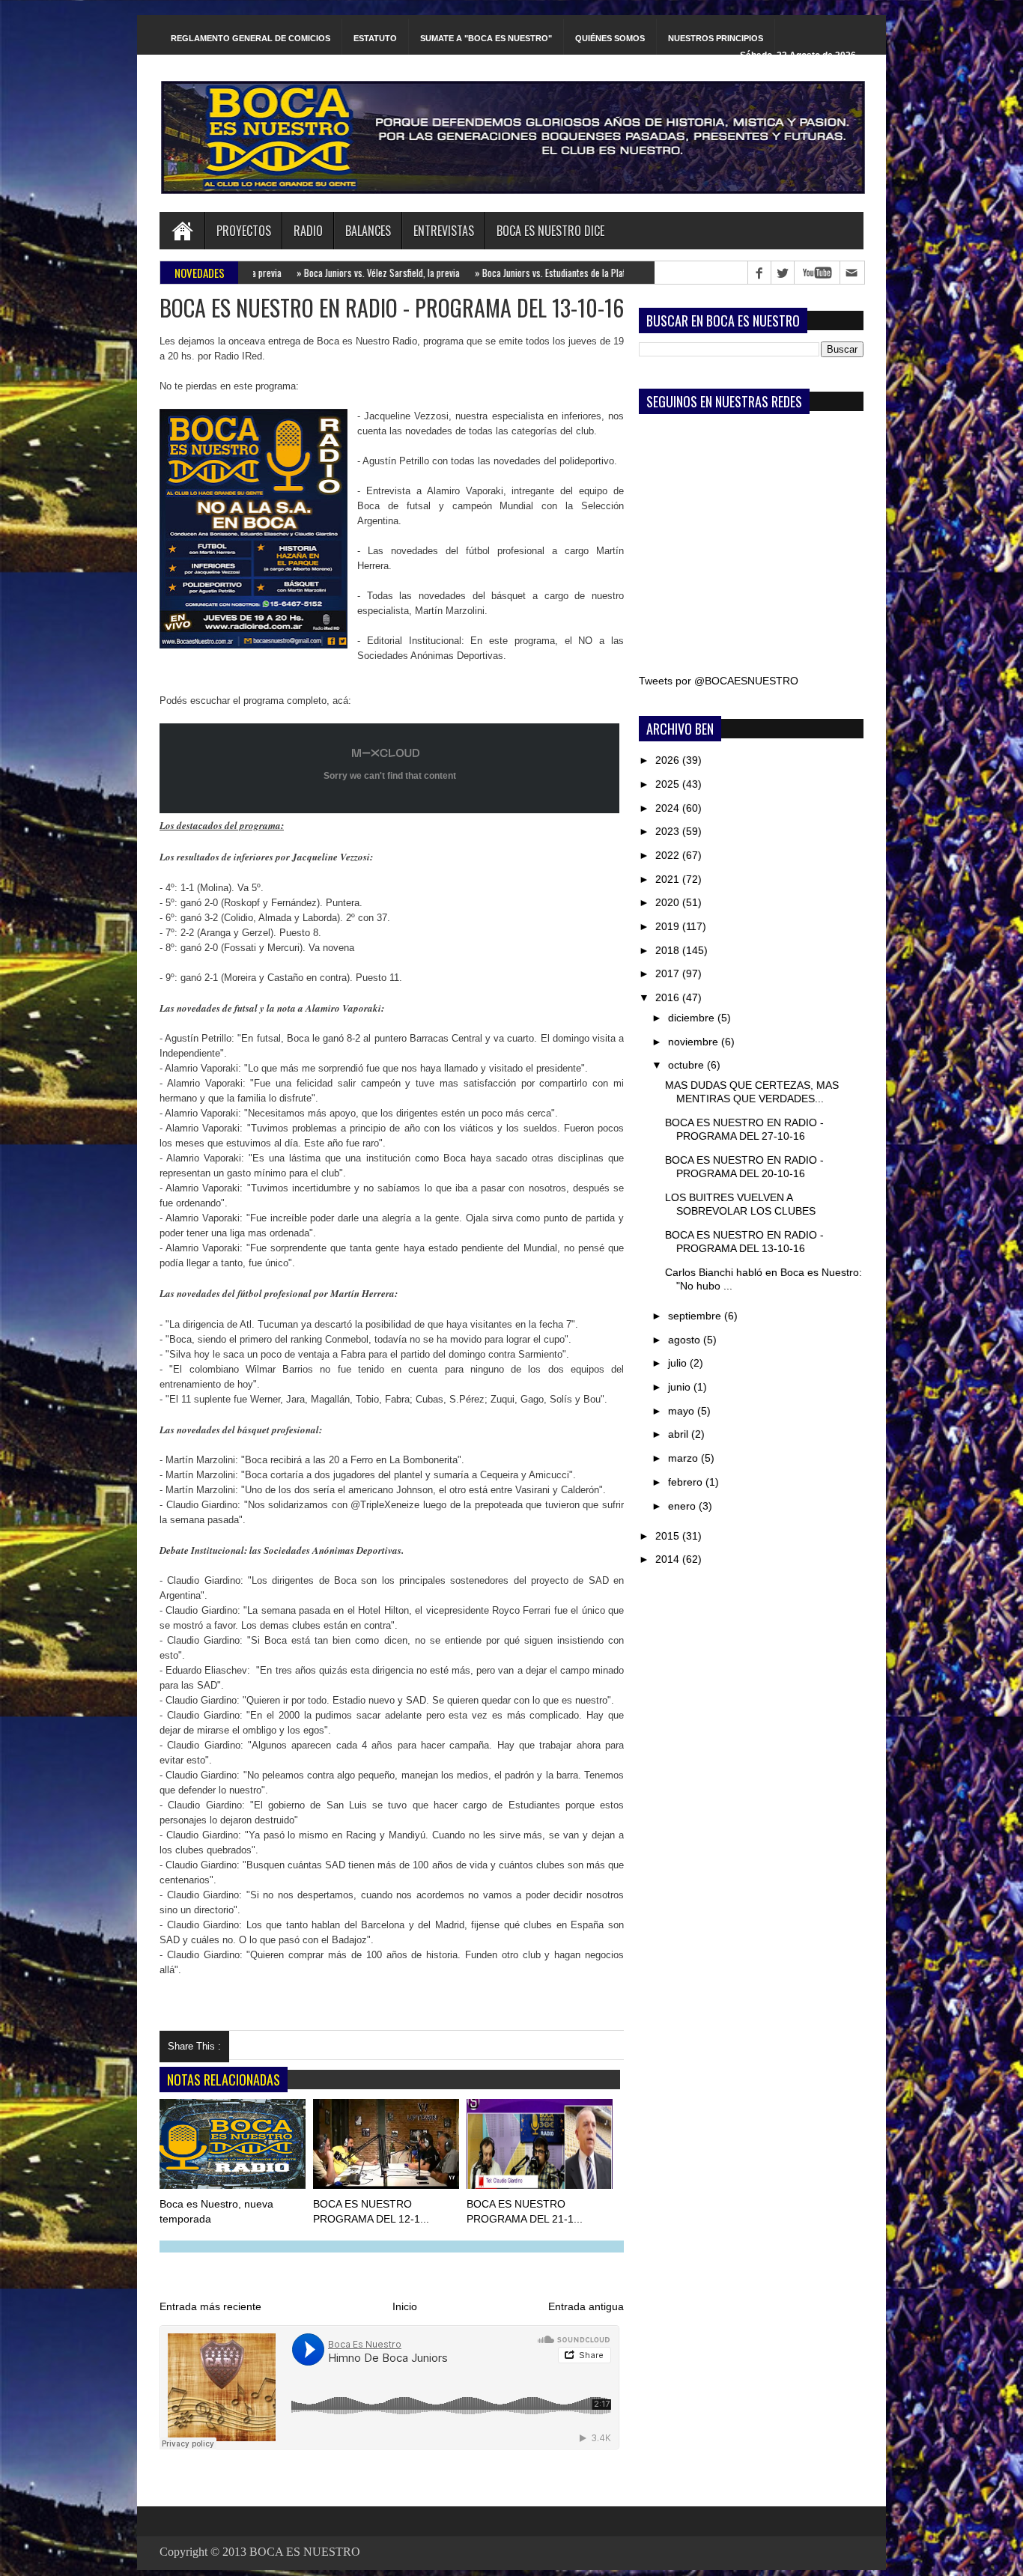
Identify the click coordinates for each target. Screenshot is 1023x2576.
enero (683, 1506)
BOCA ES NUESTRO (305, 2552)
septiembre (696, 1316)
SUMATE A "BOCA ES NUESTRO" (486, 38)
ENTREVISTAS (444, 231)
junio (681, 1387)
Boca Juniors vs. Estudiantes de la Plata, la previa (510, 273)
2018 (669, 950)
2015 (669, 1536)
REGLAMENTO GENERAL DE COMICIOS (251, 38)
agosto (686, 1340)
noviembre (695, 1042)
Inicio (405, 2306)
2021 (669, 879)
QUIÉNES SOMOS (610, 38)
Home (182, 231)
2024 (669, 808)
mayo (683, 1411)
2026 (669, 760)
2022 (669, 855)
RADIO (308, 231)
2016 (669, 997)
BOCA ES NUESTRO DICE (550, 231)
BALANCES (368, 231)
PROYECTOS (244, 231)
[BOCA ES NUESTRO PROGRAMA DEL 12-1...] (387, 2147)
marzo (684, 1458)
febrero (687, 1482)
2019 (669, 926)
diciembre (693, 1018)
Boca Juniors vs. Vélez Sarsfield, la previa (317, 273)
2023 (669, 831)
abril (680, 1434)
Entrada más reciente (210, 2306)
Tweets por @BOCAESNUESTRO (719, 681)
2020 (669, 902)
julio (679, 1363)
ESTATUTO (375, 38)
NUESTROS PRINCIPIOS (716, 38)
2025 (669, 784)
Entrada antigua (586, 2306)
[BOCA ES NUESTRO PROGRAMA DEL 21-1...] (541, 2147)
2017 (669, 973)
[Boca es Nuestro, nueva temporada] (234, 2147)
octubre (687, 1065)
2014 (669, 1559)
